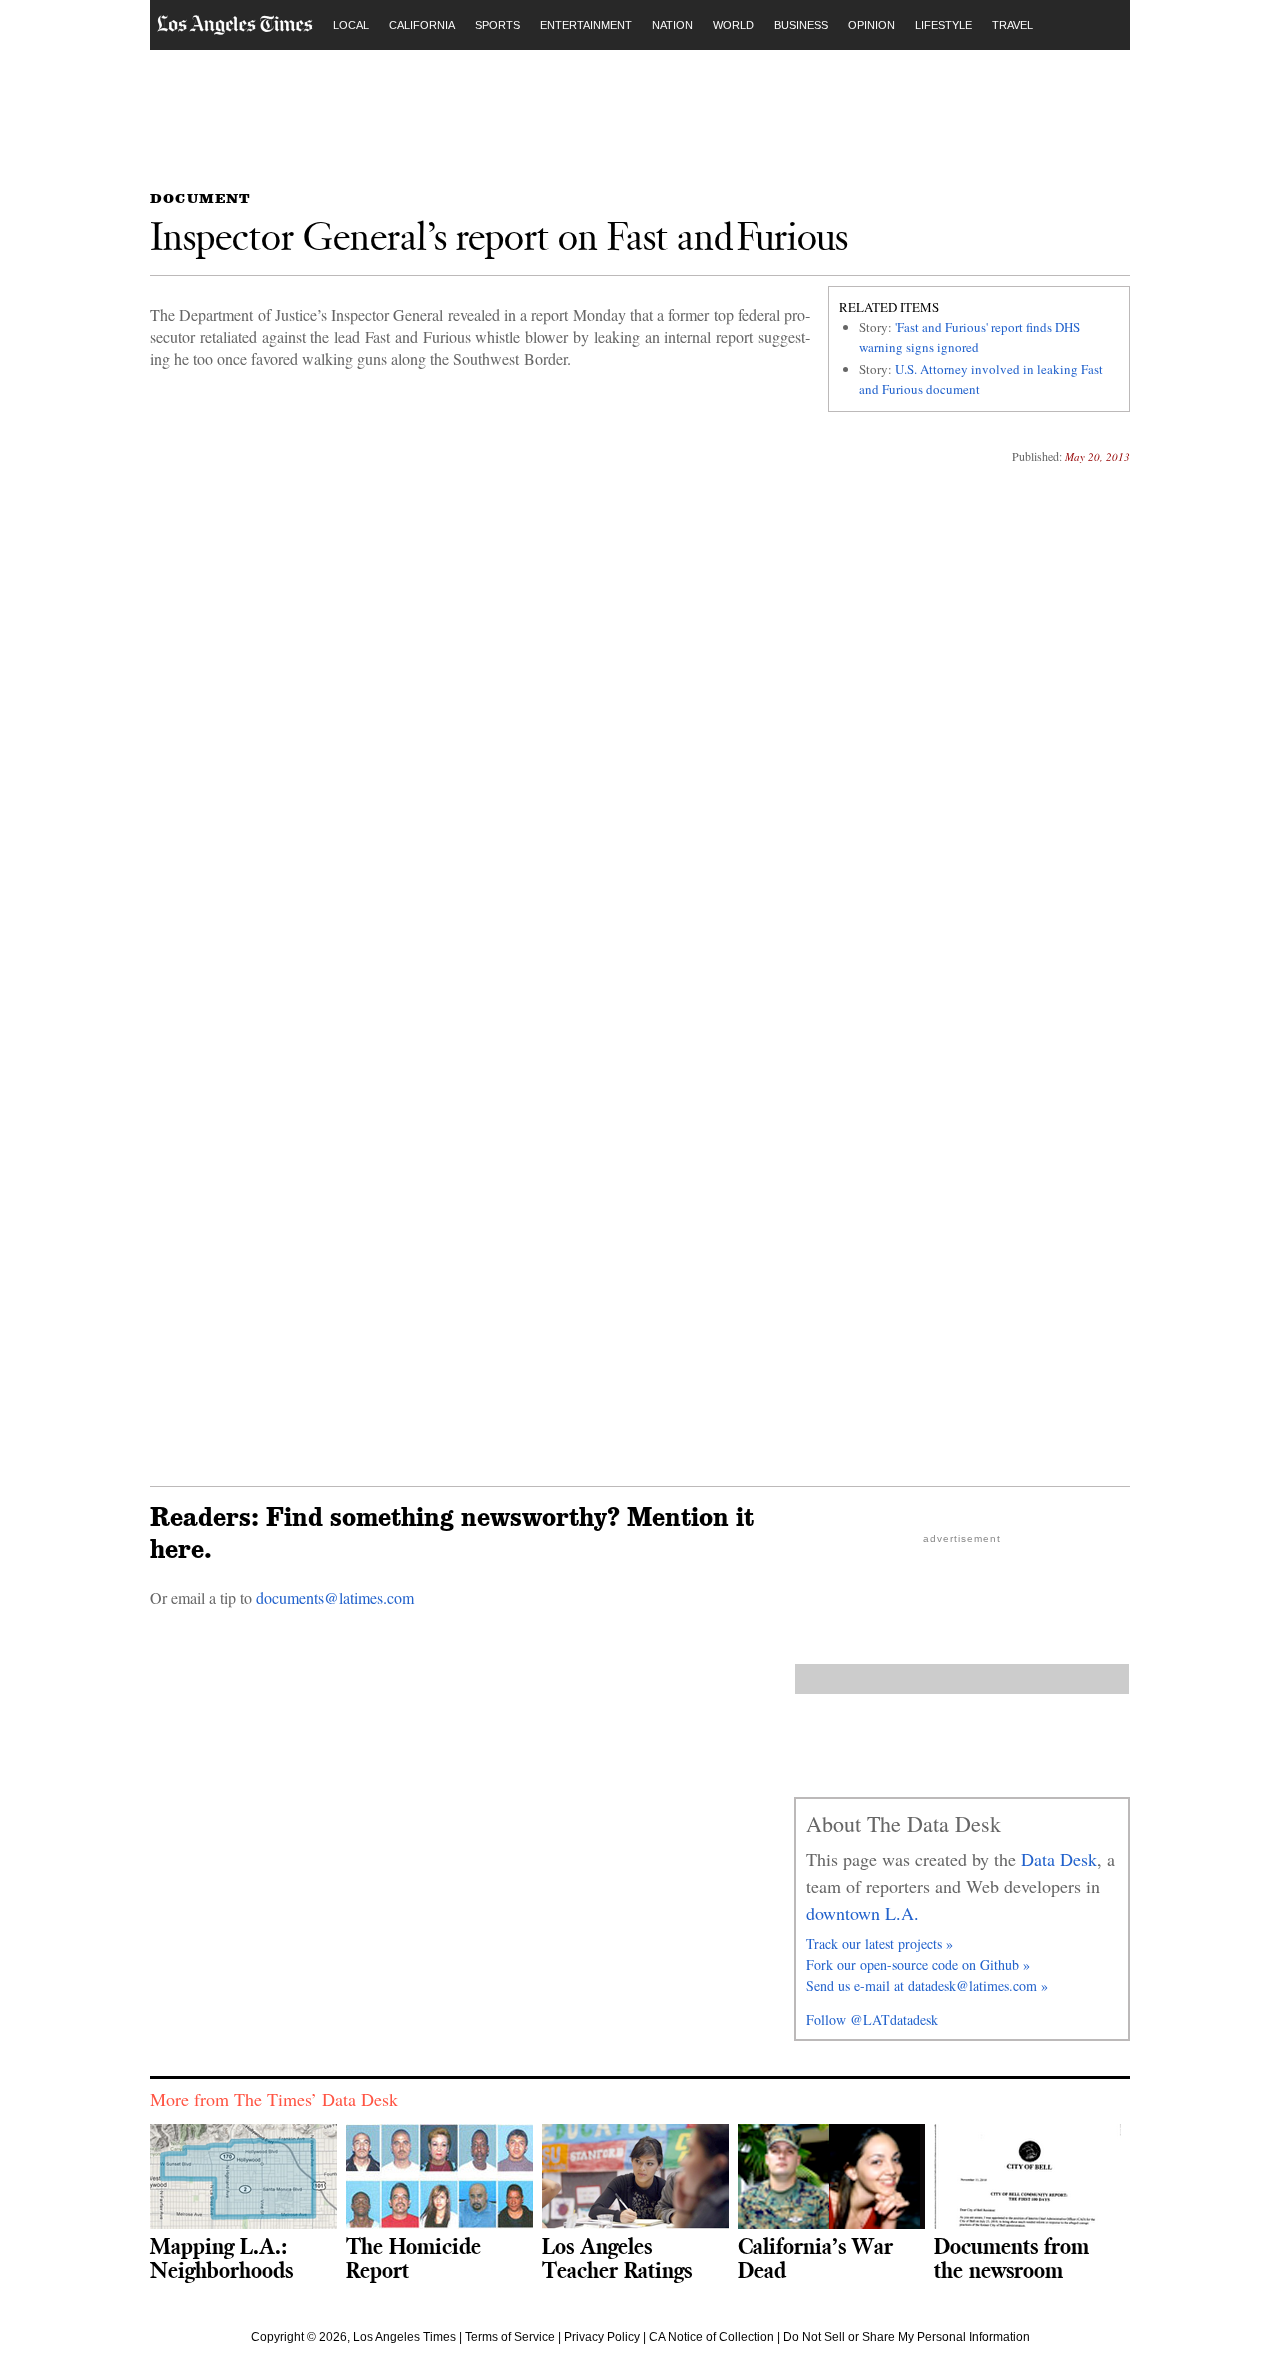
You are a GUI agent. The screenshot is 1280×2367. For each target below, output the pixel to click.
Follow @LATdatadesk (872, 2019)
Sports (497, 25)
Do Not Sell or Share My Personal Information (906, 2337)
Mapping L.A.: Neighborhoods (221, 2257)
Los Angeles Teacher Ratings (617, 2257)
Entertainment (586, 25)
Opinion (871, 25)
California (422, 25)
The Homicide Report (413, 2257)
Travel (1012, 25)
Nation (672, 25)
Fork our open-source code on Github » (918, 1964)
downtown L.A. (862, 1913)
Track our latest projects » (879, 1943)
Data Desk (1059, 1859)
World (733, 25)
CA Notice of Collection (711, 2337)
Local (351, 25)
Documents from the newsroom (1011, 2257)
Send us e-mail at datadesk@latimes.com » (927, 1985)
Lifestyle (943, 25)
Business (801, 25)
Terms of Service (510, 2337)
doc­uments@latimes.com (335, 1597)
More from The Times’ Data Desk (274, 2099)
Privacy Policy (602, 2337)
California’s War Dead (815, 2257)
